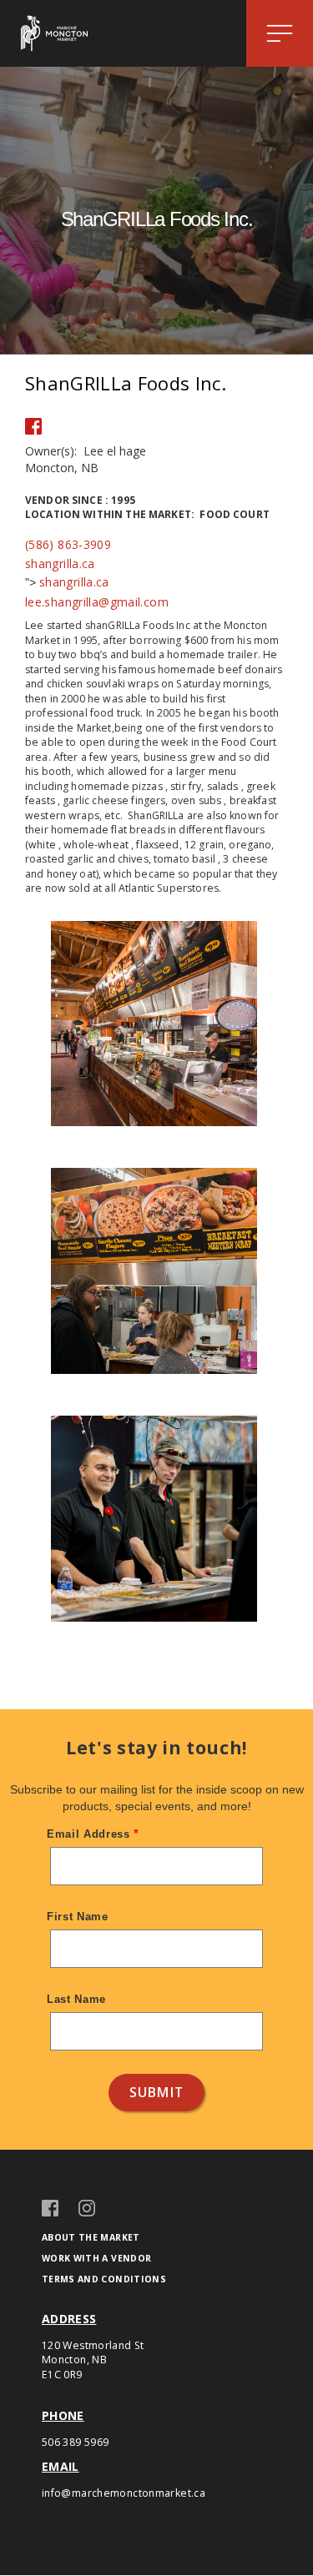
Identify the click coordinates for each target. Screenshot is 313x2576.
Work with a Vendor (96, 2258)
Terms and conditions (104, 2279)
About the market (91, 2237)
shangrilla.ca (60, 563)
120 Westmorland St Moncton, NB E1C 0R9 (93, 2360)
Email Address (88, 1834)
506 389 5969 (75, 2442)
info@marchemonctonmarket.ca (124, 2493)
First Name (78, 1917)
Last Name (76, 1999)
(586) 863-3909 (68, 544)
